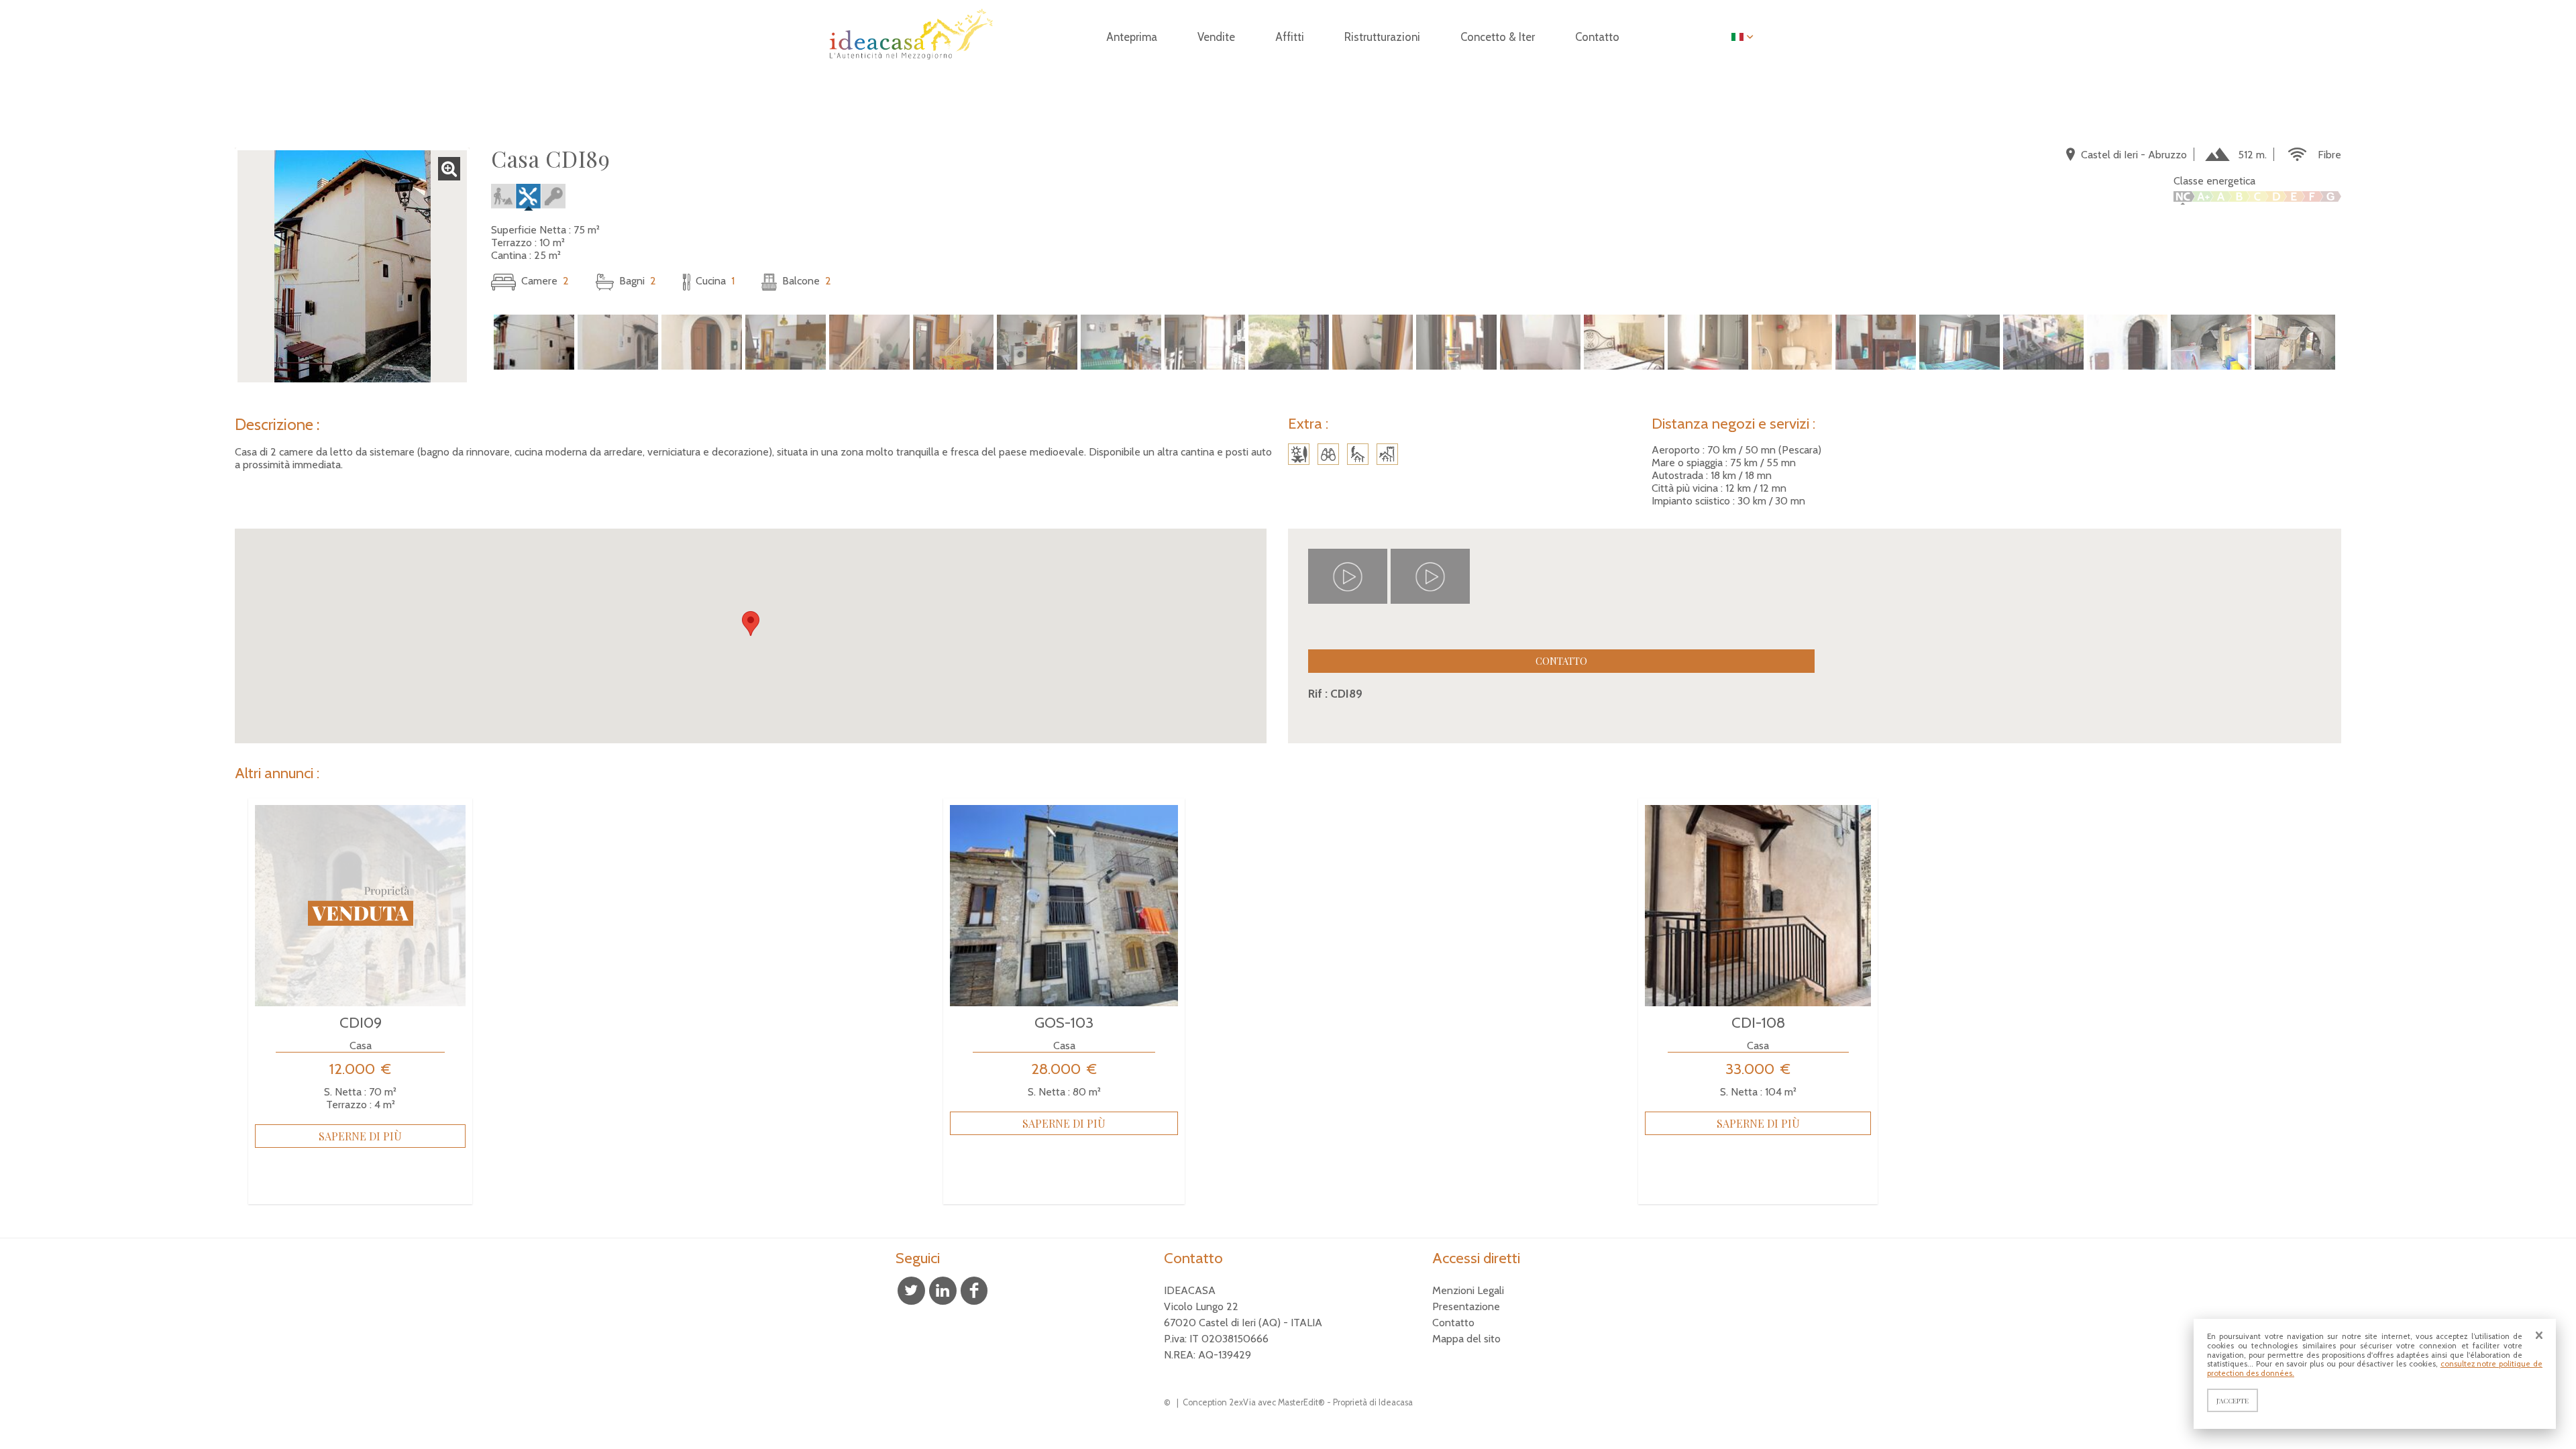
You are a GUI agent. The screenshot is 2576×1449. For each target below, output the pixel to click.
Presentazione (1466, 1306)
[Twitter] (911, 1291)
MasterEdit (1298, 1402)
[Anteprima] (909, 67)
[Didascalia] (528, 217)
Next (2359, 343)
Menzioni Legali (1468, 1290)
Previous (474, 343)
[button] (751, 624)
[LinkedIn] (943, 1291)
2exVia (1242, 1402)
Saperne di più (360, 1136)
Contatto (1561, 661)
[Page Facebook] (974, 1291)
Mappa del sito (1466, 1339)
